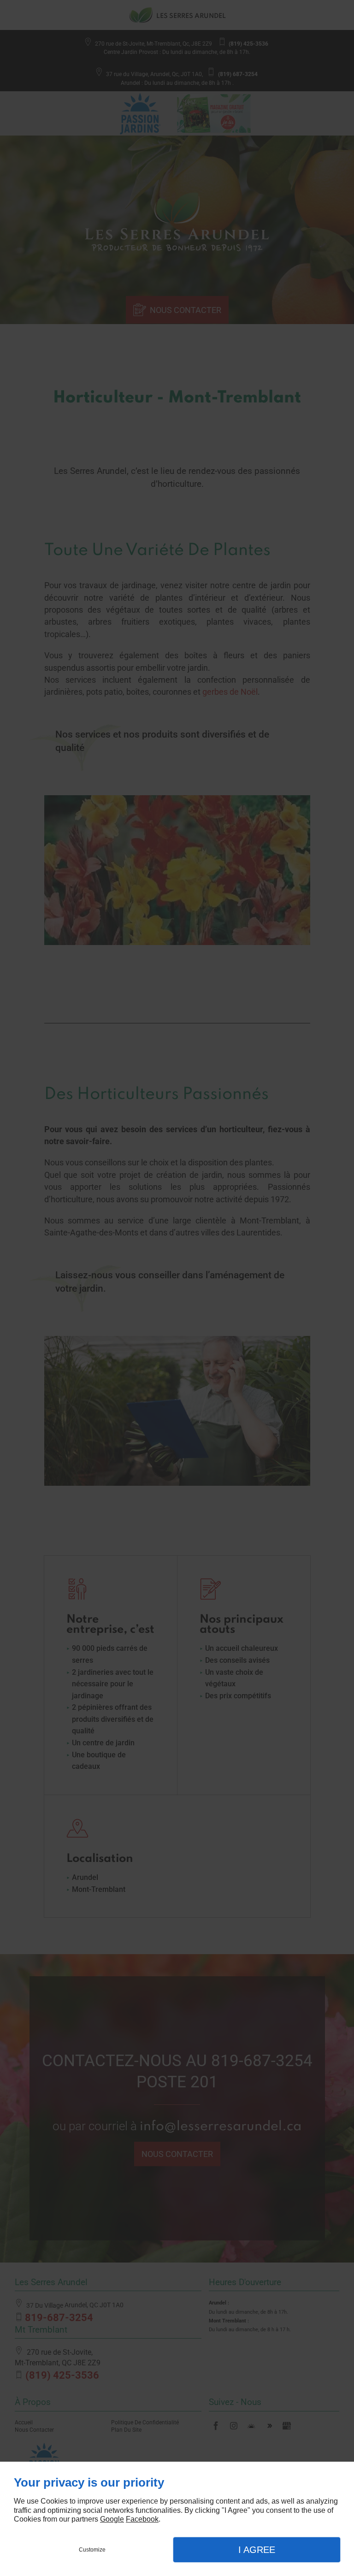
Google (112, 2519)
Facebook (142, 2519)
